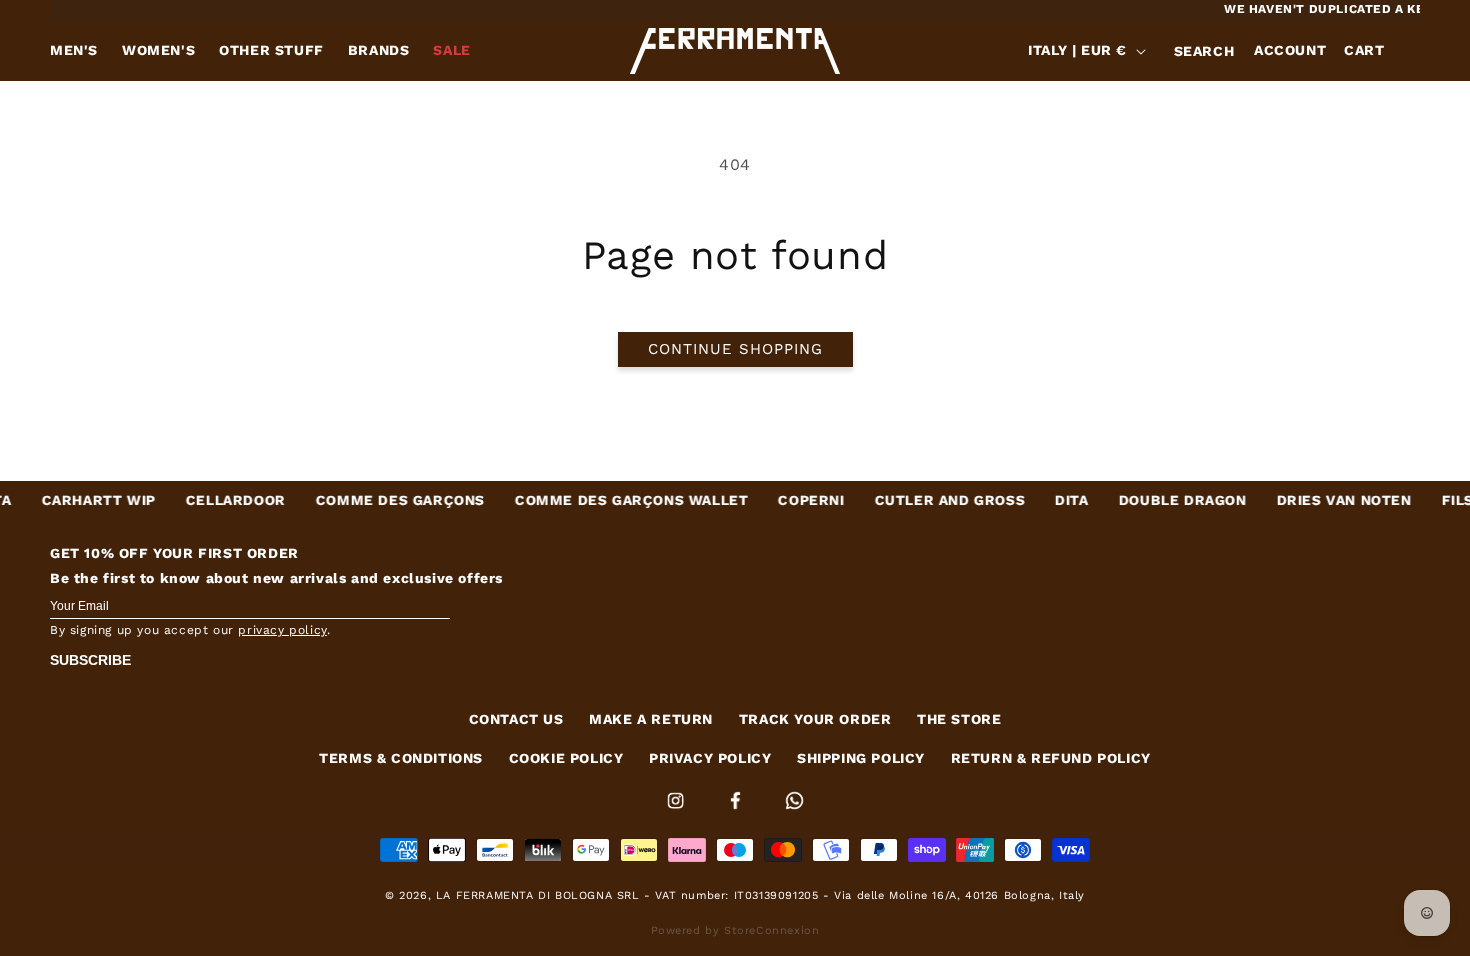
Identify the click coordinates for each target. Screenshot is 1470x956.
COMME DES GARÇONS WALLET (611, 500)
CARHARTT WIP (78, 500)
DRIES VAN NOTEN (1323, 500)
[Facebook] (738, 813)
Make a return (651, 719)
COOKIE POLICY (566, 758)
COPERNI (791, 500)
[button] (1204, 51)
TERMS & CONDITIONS (401, 758)
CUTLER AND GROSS (929, 500)
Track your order (815, 719)
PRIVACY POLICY (710, 758)
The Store (959, 719)
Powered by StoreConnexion (735, 930)
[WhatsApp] (794, 813)
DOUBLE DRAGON (1162, 500)
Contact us (516, 719)
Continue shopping (735, 349)
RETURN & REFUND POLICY (1051, 758)
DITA (1051, 500)
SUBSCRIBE (90, 660)
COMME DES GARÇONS (380, 500)
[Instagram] (678, 813)
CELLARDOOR (216, 500)
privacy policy (282, 630)
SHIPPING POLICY (861, 758)
